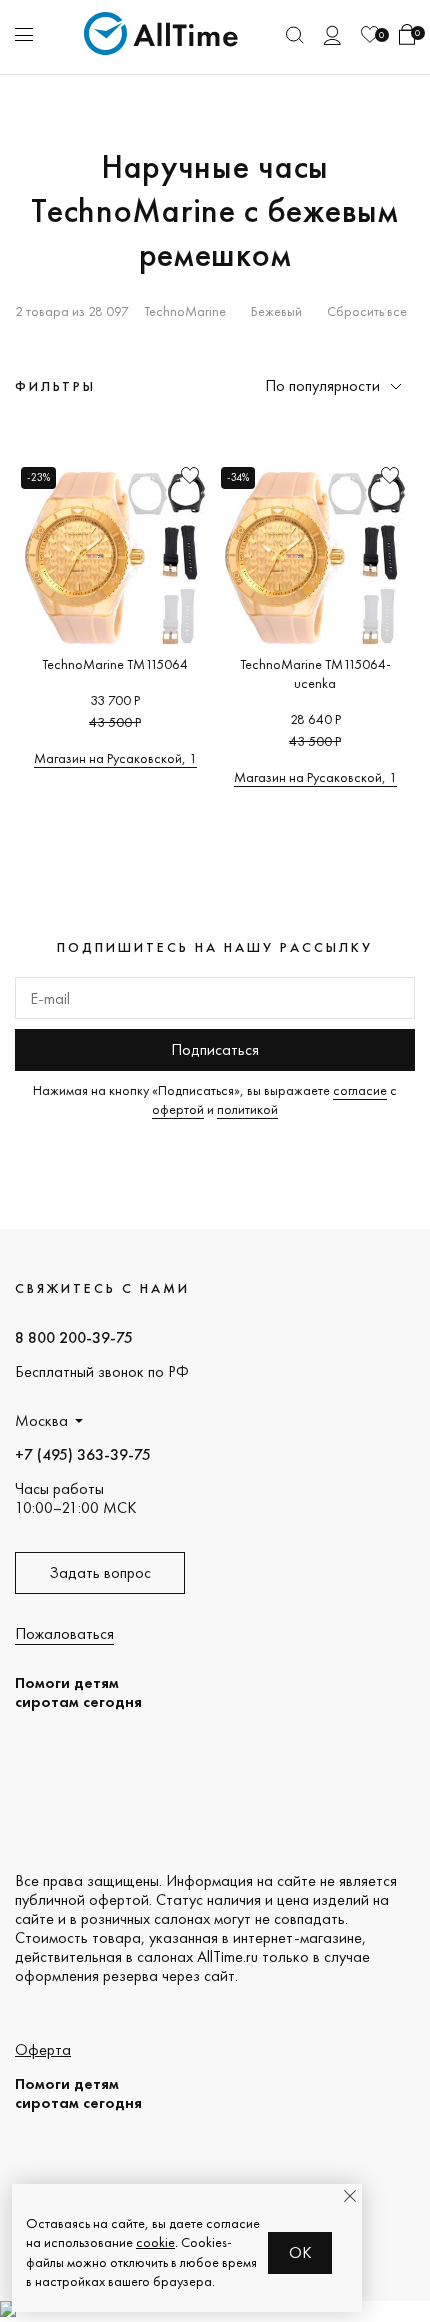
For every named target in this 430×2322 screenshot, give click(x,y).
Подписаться (215, 1049)
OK (300, 2252)
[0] (370, 34)
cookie (155, 2242)
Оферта (43, 2049)
